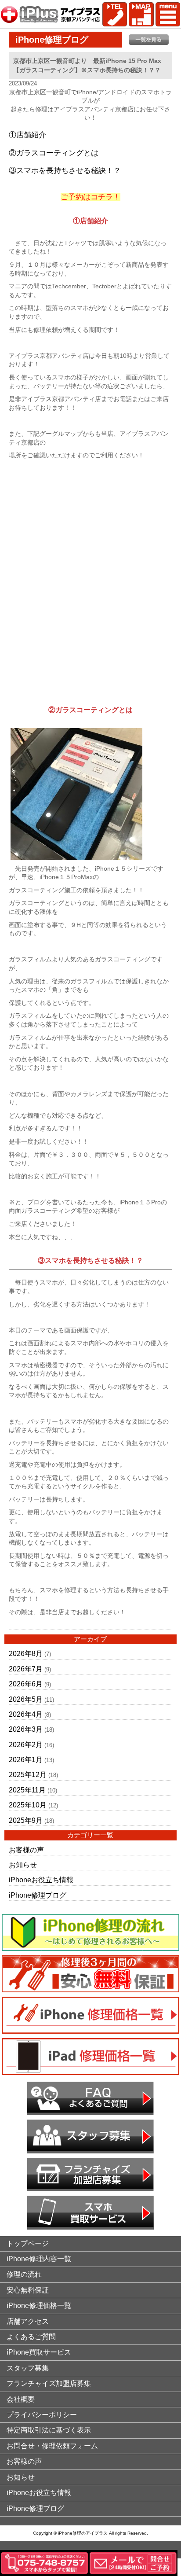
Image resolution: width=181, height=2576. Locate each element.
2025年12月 (28, 1775)
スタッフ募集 (28, 2368)
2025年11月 (27, 1790)
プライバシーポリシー (42, 2415)
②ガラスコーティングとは (54, 153)
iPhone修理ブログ (38, 1895)
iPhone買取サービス (39, 2352)
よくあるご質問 (31, 2337)
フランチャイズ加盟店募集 (49, 2383)
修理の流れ (24, 2274)
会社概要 (21, 2399)
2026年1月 (26, 1760)
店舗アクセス (28, 2321)
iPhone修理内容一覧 (39, 2259)
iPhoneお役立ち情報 (41, 1880)
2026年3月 (26, 1729)
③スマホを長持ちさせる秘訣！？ (65, 171)
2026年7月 (26, 1669)
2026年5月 (26, 1699)
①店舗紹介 (27, 135)
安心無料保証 (28, 2290)
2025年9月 (26, 1820)
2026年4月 (26, 1714)
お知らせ (23, 1865)
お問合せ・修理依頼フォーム (52, 2446)
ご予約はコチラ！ (90, 197)
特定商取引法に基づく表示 (49, 2430)
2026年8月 (26, 1654)
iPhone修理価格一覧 (39, 2306)
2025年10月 (28, 1805)
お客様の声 (26, 1850)
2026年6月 (26, 1684)
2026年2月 (26, 1745)
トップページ (28, 2243)
